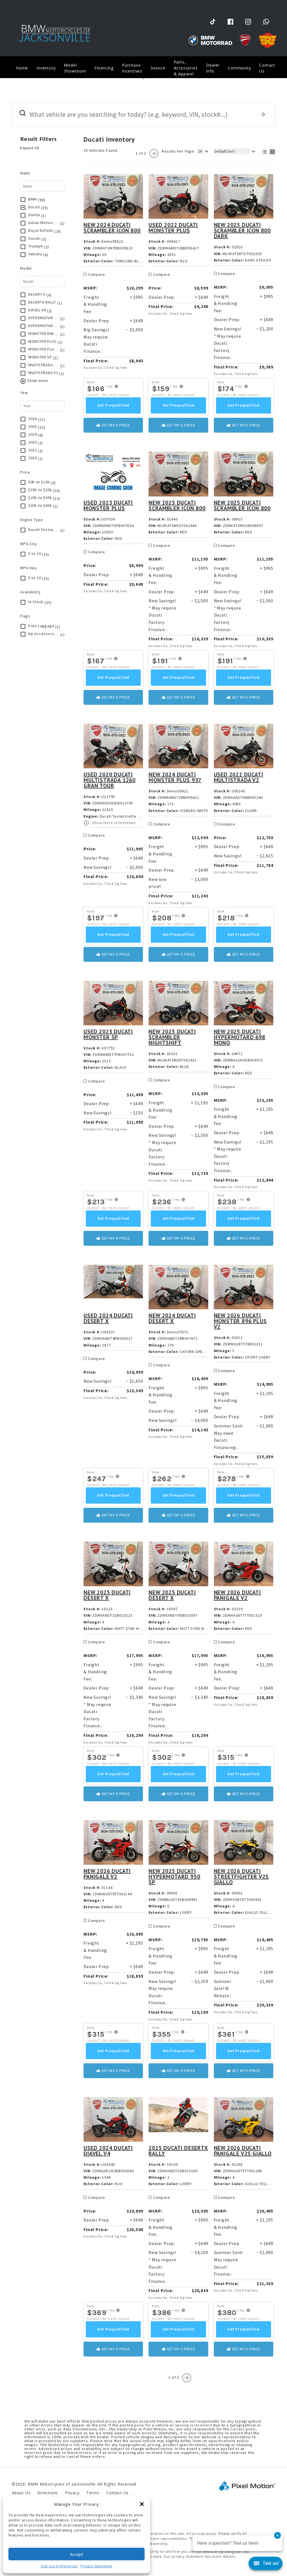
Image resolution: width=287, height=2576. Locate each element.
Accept (77, 2554)
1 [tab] (144, 78)
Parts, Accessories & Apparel (186, 68)
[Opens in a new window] (213, 21)
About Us (21, 2493)
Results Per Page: (178, 151)
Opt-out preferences (59, 2566)
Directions (48, 2493)
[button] (142, 2504)
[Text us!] (266, 2565)
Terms (93, 2493)
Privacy (72, 2493)
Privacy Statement (96, 2566)
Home (22, 68)
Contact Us (267, 68)
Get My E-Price (115, 425)
